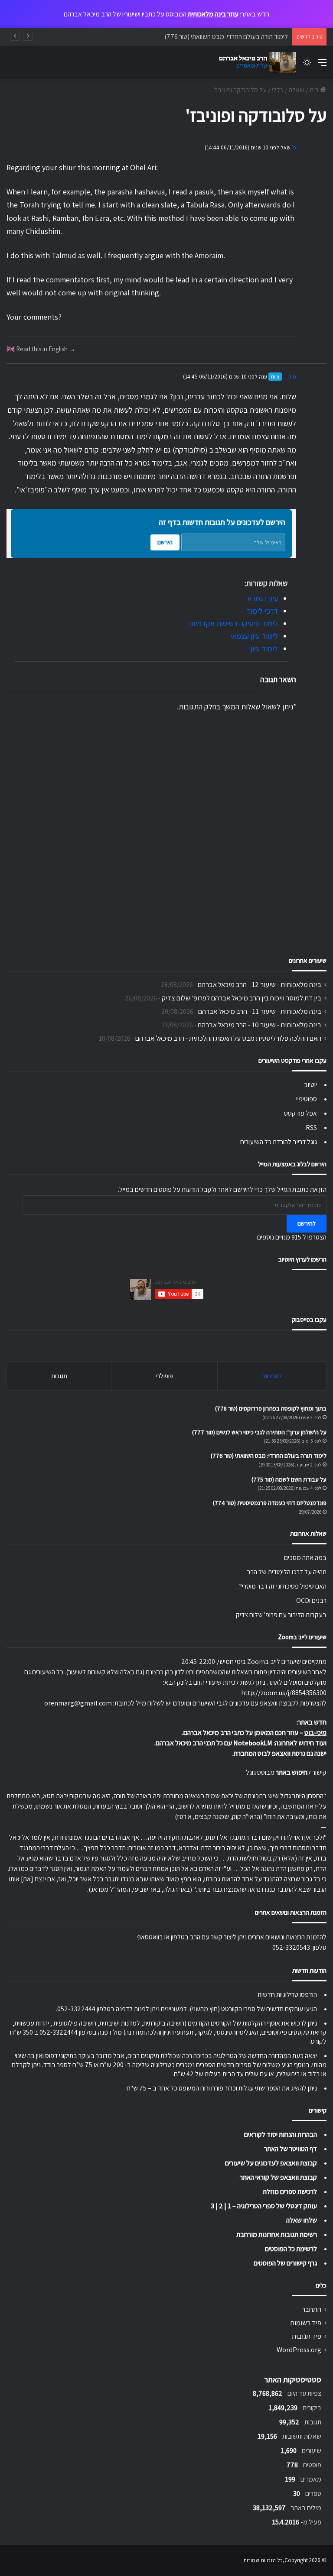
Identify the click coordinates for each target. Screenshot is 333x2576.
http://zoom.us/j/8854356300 (284, 1693)
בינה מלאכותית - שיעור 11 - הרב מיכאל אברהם (260, 1011)
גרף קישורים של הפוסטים (285, 2263)
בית (315, 90)
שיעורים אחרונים (308, 960)
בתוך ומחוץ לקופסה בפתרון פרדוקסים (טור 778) (271, 1408)
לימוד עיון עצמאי (254, 636)
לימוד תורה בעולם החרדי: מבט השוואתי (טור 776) (269, 1456)
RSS (311, 1128)
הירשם (165, 542)
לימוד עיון (264, 649)
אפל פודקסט (300, 1113)
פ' (294, 147)
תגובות (59, 1376)
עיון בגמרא (263, 598)
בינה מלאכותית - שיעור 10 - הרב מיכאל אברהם (260, 1025)
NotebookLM (253, 1743)
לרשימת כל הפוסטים (291, 2249)
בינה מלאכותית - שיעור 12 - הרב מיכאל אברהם (260, 984)
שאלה (297, 90)
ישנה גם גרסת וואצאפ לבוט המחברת (280, 1753)
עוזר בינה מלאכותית (213, 14)
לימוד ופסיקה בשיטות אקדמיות (233, 623)
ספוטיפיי (307, 1099)
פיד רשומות (306, 2323)
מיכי (292, 377)
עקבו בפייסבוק (309, 1319)
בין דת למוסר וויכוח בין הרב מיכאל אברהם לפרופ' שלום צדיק (242, 998)
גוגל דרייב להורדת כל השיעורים (279, 1142)
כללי (278, 90)
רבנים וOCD (311, 1600)
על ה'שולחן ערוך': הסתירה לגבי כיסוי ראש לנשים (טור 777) (259, 1432)
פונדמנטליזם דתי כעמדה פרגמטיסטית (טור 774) (270, 1503)
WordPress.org (299, 2349)
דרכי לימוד (262, 611)
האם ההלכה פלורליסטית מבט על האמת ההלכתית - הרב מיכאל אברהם (228, 1038)
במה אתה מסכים (305, 1558)
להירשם (307, 1223)
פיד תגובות (307, 2336)
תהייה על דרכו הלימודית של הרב (287, 1572)
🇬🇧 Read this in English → (41, 349)
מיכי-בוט (315, 1733)
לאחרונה (272, 1376)
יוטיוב (310, 1085)
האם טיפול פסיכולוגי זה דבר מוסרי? (283, 1586)
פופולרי (164, 1376)
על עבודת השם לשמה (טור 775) (289, 1479)
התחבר (312, 2309)
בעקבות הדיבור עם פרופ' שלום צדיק (281, 1615)
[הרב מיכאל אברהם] (255, 62)
